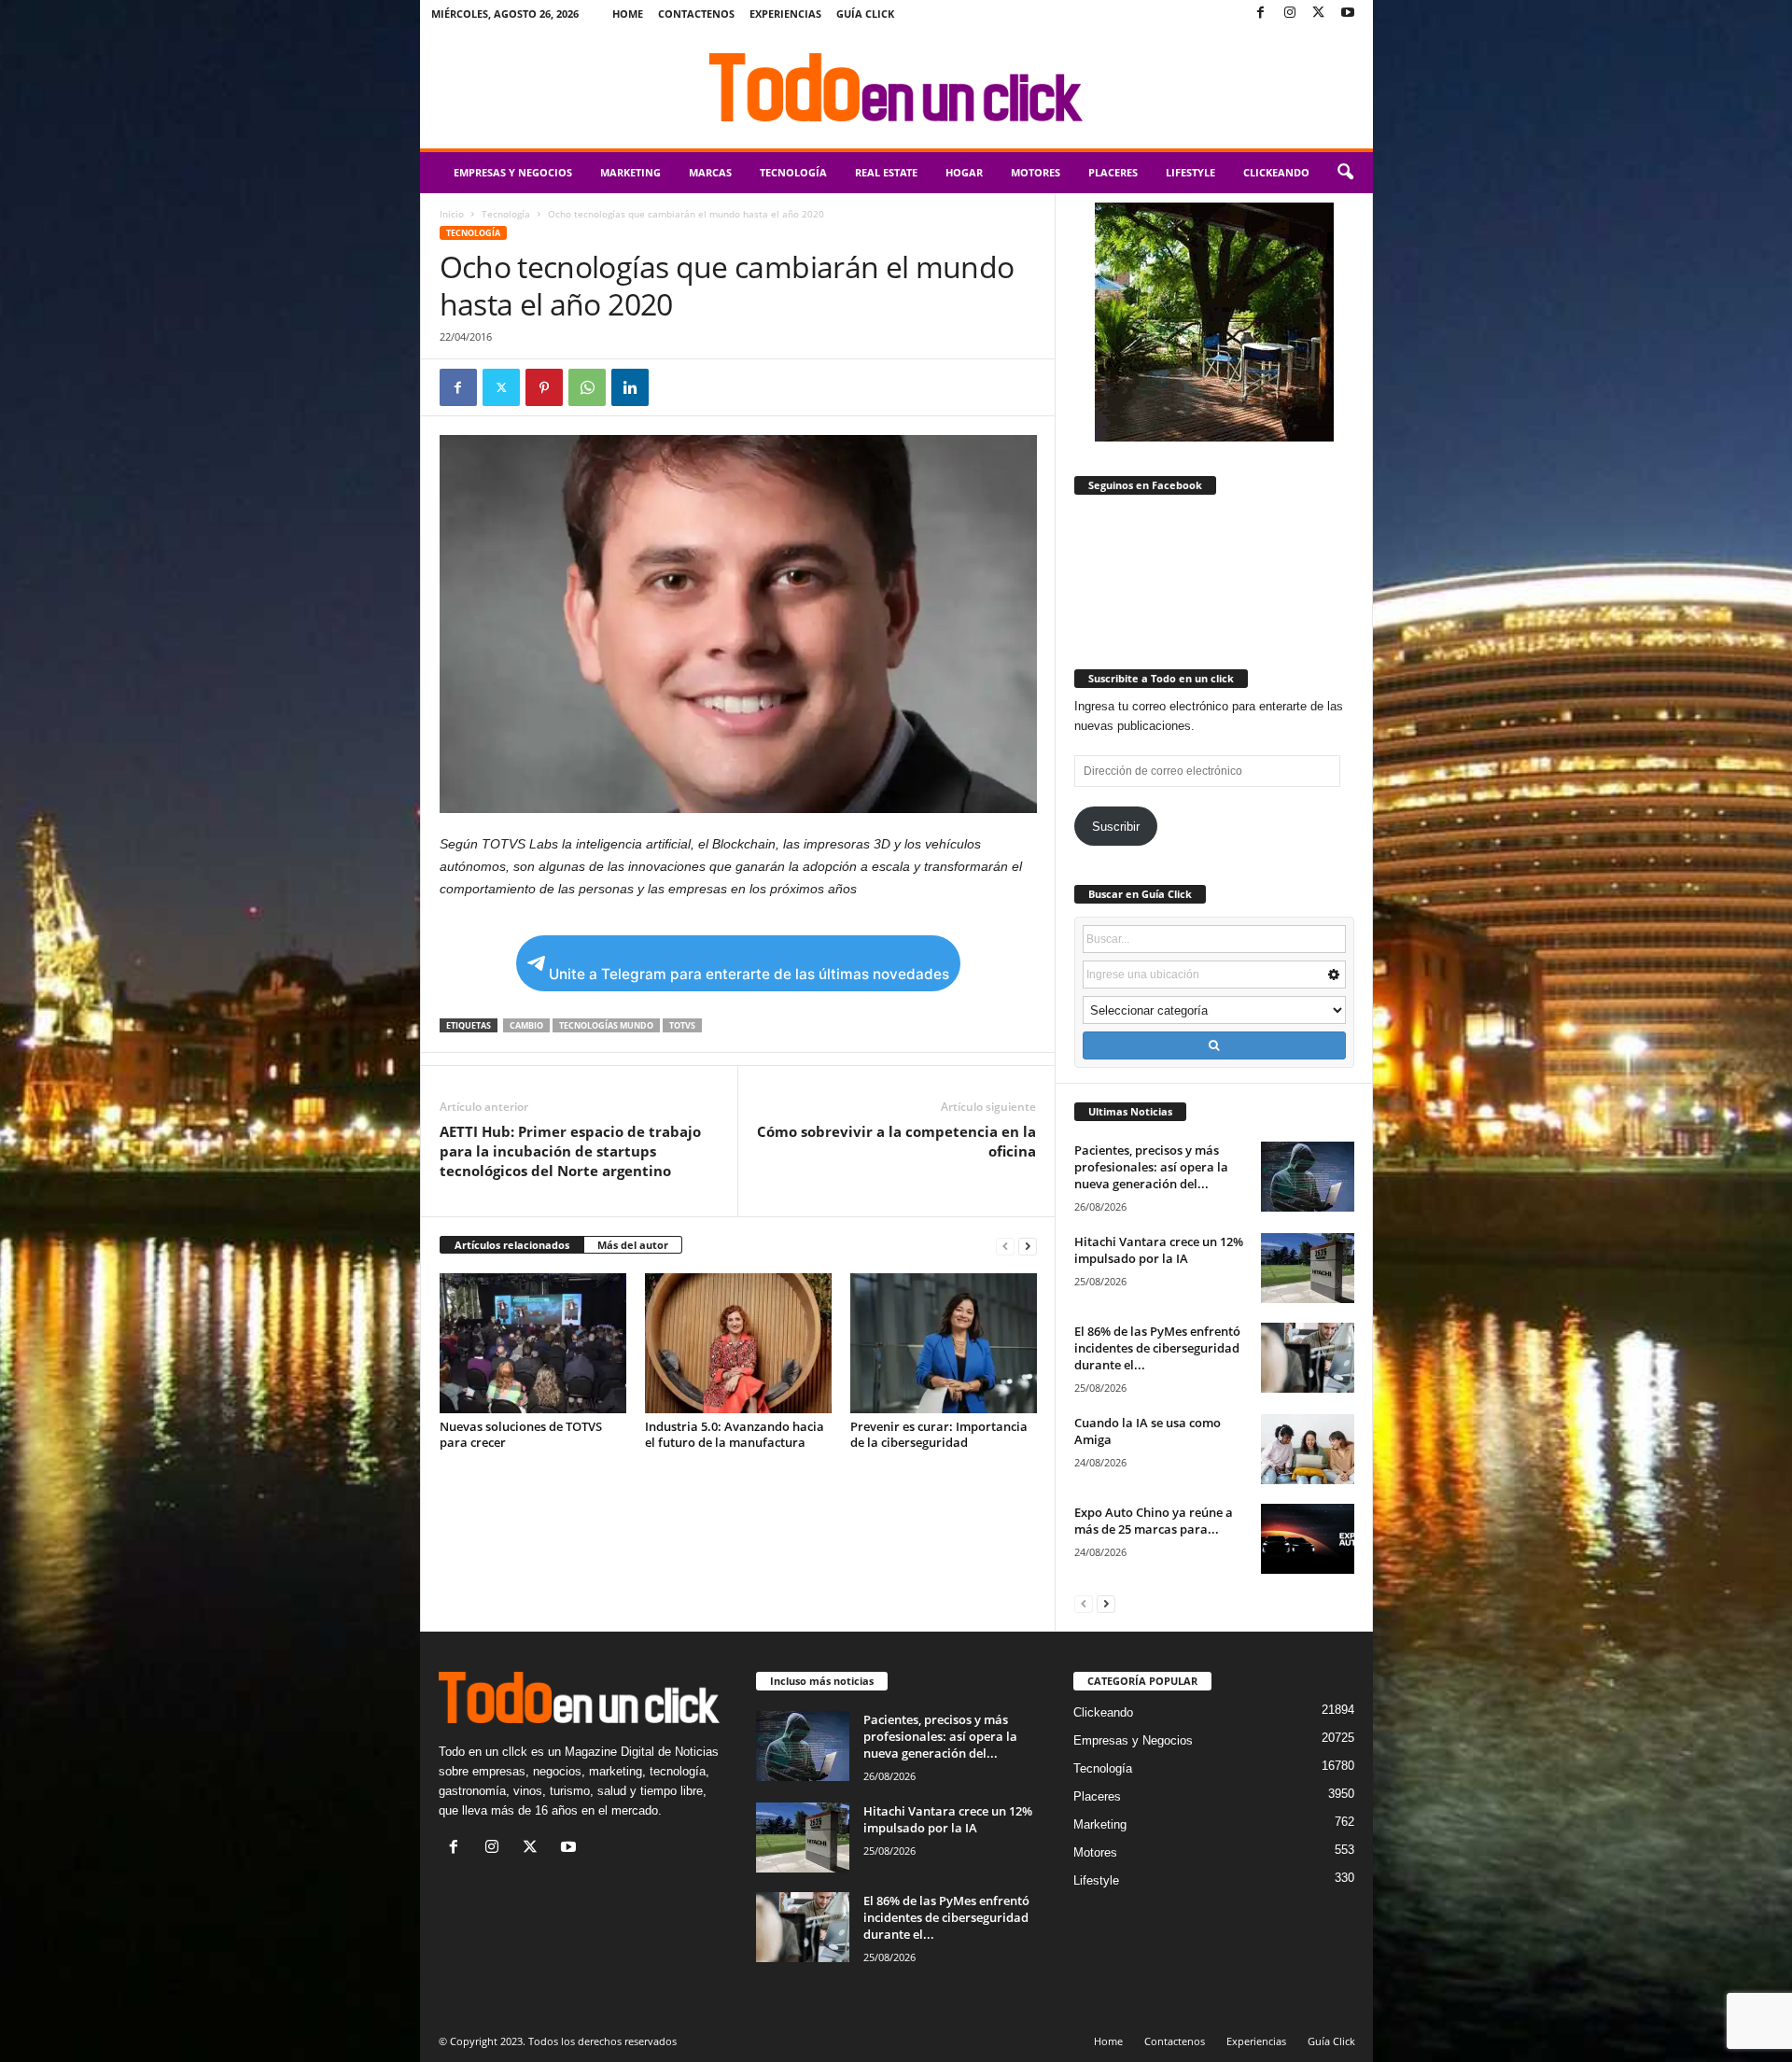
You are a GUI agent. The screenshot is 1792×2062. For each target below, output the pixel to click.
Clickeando (1276, 172)
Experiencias (785, 14)
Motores (1036, 172)
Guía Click (865, 14)
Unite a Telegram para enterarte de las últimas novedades (749, 974)
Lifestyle (1190, 172)
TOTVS (682, 1025)
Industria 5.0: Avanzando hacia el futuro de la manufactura (735, 1434)
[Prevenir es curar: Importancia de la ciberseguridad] (944, 1343)
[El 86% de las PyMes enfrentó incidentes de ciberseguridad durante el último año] (1308, 1358)
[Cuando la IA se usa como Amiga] (1308, 1449)
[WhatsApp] (587, 387)
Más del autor (633, 1245)
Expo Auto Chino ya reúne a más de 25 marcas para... (1154, 1521)
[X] (1319, 14)
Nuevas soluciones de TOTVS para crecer (521, 1434)
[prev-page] (1005, 1246)
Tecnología (793, 172)
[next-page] (1028, 1246)
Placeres (1113, 172)
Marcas (710, 172)
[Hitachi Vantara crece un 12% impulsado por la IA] (1308, 1268)
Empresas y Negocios (513, 172)
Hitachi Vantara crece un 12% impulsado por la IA (1159, 1250)
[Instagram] (1290, 14)
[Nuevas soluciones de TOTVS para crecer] (533, 1343)
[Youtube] (1348, 14)
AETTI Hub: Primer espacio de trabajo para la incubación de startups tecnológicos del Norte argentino (570, 1151)
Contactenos (696, 14)
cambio (526, 1025)
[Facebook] (1261, 14)
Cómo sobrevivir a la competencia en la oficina (896, 1141)
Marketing (630, 172)
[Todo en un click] (896, 88)
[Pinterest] (544, 387)
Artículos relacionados (512, 1245)
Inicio (452, 214)
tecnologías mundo (606, 1025)
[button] (1345, 173)
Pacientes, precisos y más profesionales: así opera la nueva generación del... (1151, 1167)
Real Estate (886, 172)
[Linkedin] (630, 387)
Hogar (964, 172)
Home (628, 14)
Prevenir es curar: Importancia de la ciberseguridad (939, 1434)
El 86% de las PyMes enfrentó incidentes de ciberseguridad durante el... (1157, 1348)
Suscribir (1116, 827)
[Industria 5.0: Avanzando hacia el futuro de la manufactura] (738, 1343)
